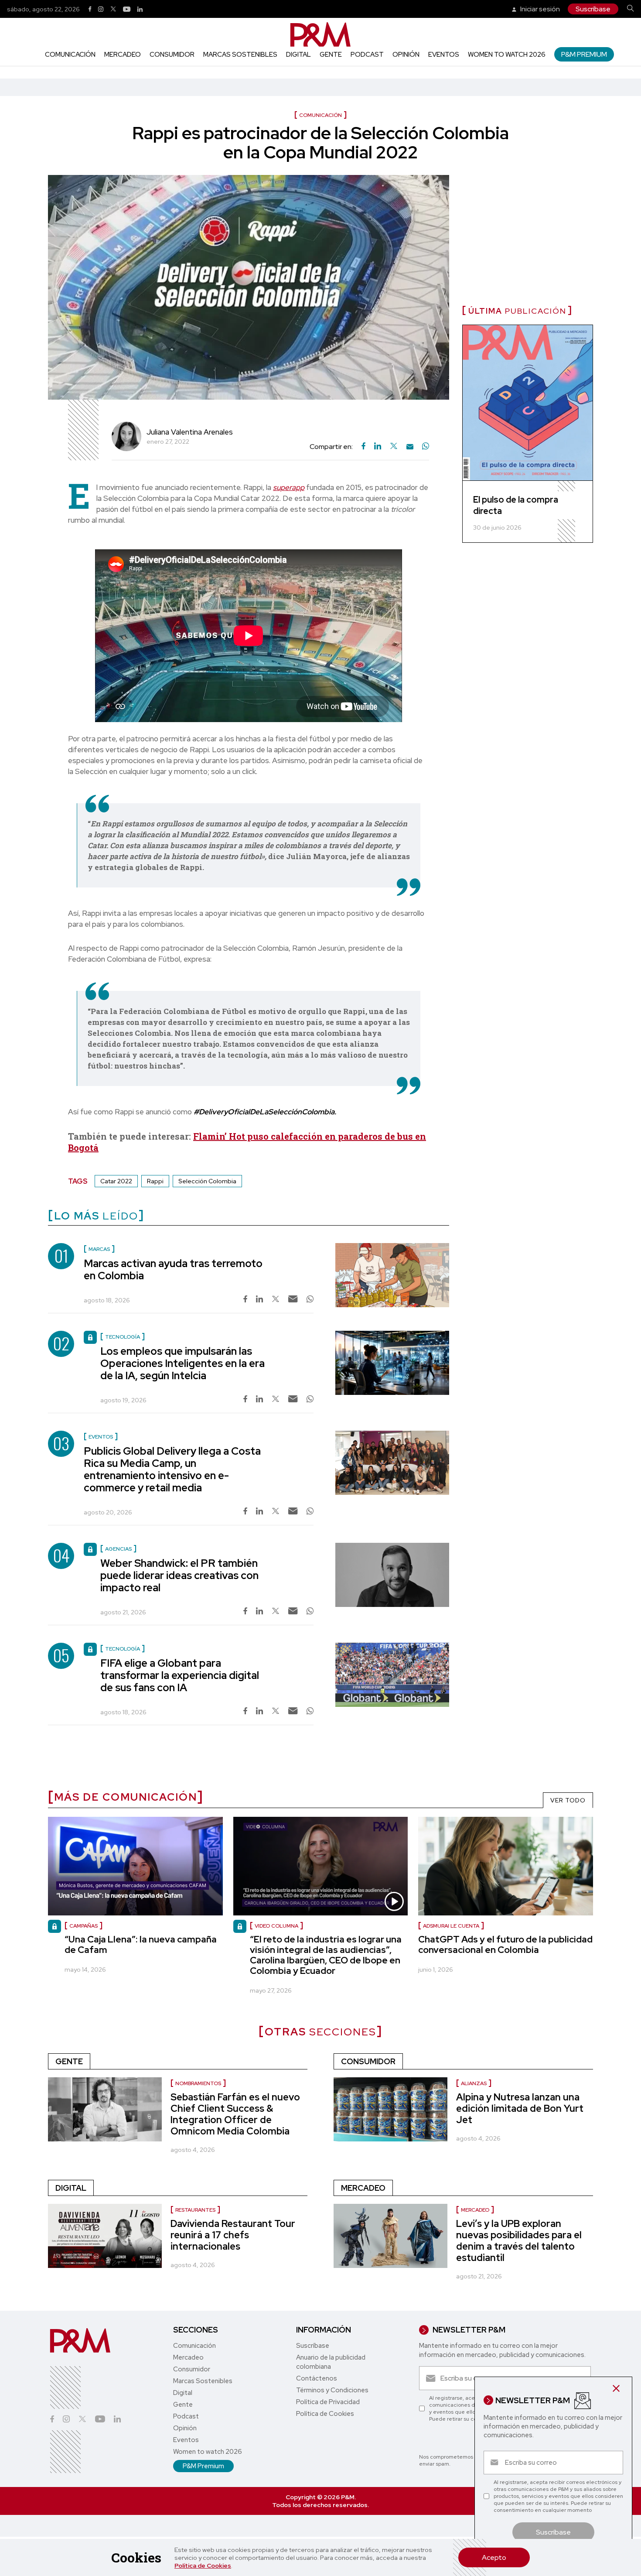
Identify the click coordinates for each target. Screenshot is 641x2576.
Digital (298, 55)
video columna (276, 1926)
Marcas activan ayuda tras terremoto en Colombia (173, 1269)
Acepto (494, 2557)
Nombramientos (198, 2083)
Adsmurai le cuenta (451, 1926)
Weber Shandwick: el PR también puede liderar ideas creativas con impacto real (179, 1575)
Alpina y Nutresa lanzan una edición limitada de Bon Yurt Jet (520, 2108)
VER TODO (568, 1800)
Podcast (367, 55)
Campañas (84, 1926)
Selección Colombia (207, 1181)
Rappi (155, 1181)
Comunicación (70, 55)
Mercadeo (123, 55)
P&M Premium (584, 54)
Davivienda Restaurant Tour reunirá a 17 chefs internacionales (233, 2235)
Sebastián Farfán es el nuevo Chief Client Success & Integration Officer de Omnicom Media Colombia (235, 2114)
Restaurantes (195, 2210)
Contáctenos (317, 2378)
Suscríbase (593, 9)
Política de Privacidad (328, 2402)
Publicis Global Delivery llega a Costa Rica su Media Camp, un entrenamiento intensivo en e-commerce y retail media (172, 1469)
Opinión (406, 55)
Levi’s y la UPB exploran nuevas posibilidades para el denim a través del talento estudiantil (519, 2241)
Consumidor (172, 55)
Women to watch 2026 (507, 55)
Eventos (444, 55)
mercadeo (475, 2210)
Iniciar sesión (539, 9)
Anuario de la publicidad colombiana (331, 2362)
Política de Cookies (203, 2566)
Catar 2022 (116, 1181)
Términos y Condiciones (332, 2390)
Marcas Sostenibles (240, 55)
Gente (331, 55)
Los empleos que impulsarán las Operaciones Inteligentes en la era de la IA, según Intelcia (182, 1363)
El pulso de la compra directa (516, 505)
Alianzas (474, 2083)
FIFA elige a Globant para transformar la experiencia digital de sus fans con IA (180, 1675)
